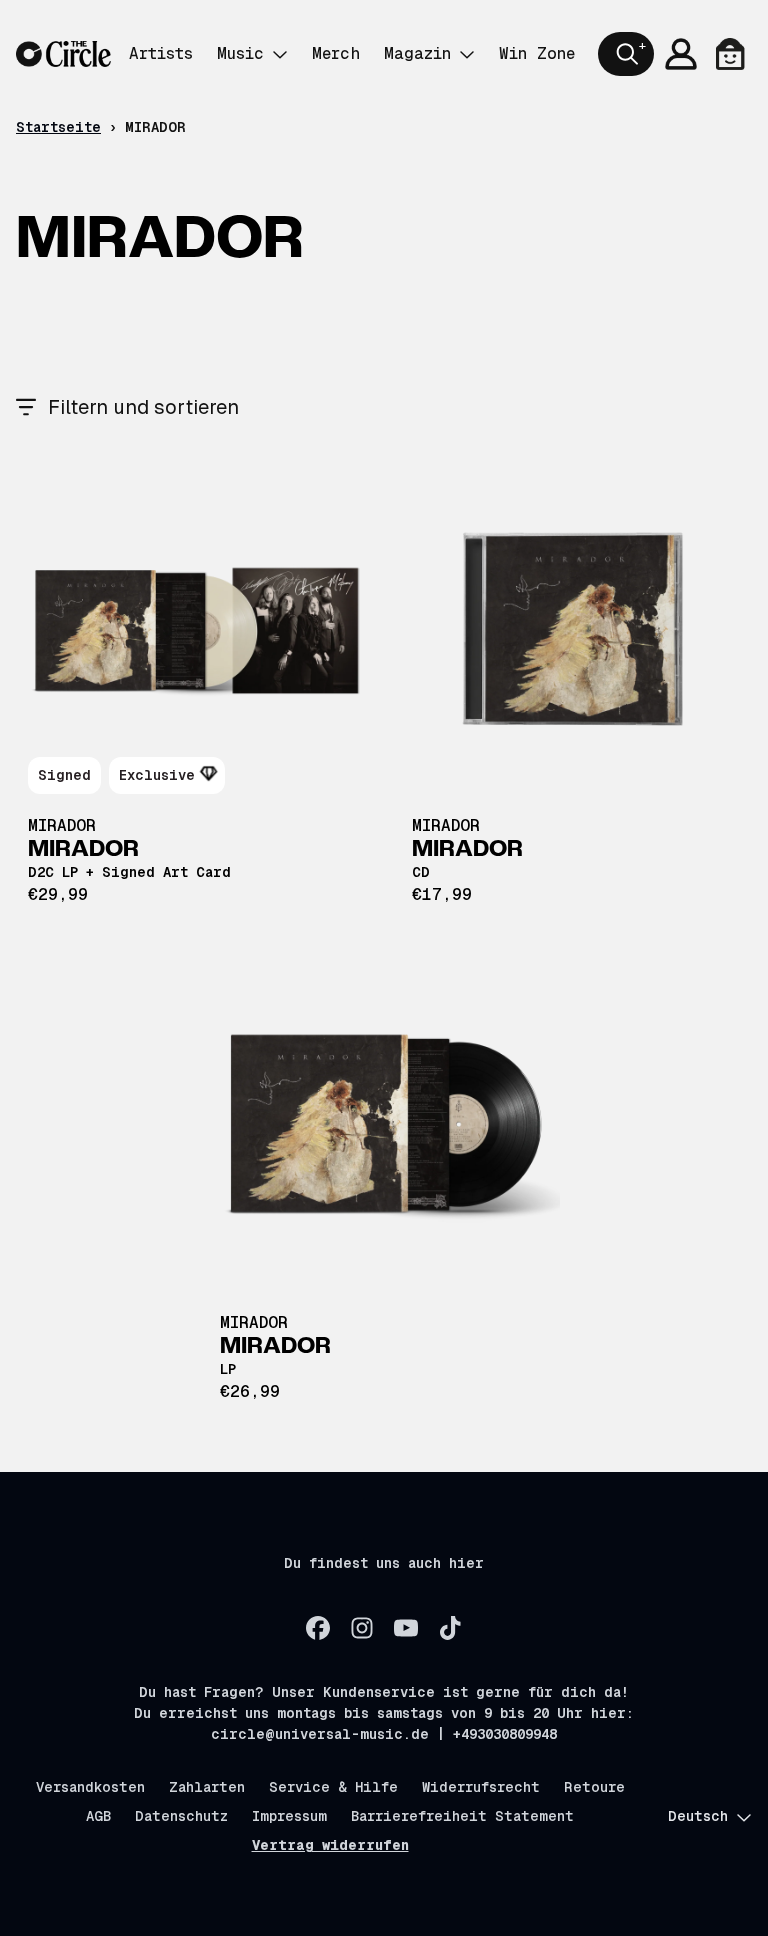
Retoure (594, 1787)
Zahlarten (207, 1787)
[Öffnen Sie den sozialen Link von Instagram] (362, 1628)
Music (240, 53)
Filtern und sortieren (143, 407)
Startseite (58, 127)
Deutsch (698, 1816)
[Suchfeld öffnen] (626, 54)
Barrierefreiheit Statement (462, 1816)
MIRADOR (62, 825)
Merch (336, 53)
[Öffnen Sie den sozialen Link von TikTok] (450, 1628)
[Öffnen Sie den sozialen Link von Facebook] (318, 1628)
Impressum (289, 1816)
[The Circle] (63, 54)
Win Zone (537, 53)
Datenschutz (181, 1816)
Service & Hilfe (333, 1787)
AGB (98, 1816)
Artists (161, 53)
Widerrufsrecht (481, 1787)
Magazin (417, 53)
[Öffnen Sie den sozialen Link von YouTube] (406, 1628)
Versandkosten (90, 1787)
